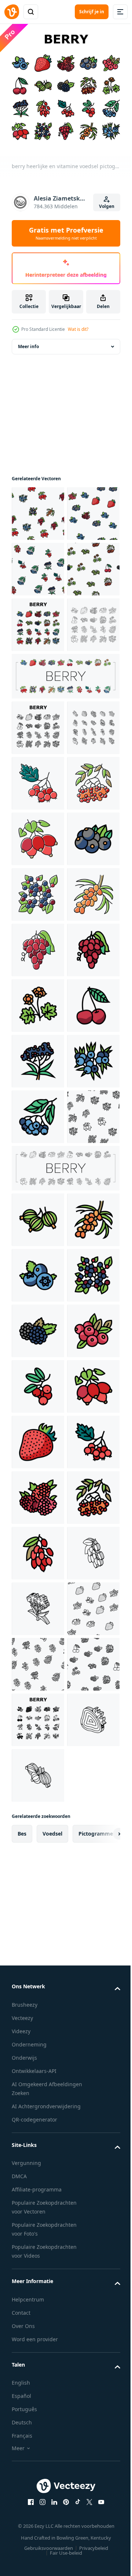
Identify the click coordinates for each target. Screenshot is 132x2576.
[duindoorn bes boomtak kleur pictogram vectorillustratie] (38, 1278)
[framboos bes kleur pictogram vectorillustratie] (38, 2381)
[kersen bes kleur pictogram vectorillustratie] (38, 1500)
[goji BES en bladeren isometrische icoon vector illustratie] (38, 2548)
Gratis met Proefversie (66, 233)
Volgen (107, 206)
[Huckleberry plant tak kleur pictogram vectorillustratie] (38, 1222)
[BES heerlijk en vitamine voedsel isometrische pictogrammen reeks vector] (38, 944)
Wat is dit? (78, 329)
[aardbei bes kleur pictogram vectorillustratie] (38, 2270)
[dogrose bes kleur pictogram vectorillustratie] (38, 1111)
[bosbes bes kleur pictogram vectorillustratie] (38, 1937)
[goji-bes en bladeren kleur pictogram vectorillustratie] (38, 2492)
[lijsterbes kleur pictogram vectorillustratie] (38, 1056)
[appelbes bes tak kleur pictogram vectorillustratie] (38, 1667)
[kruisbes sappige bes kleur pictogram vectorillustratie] (38, 1825)
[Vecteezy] (12, 12)
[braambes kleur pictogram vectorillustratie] (38, 2048)
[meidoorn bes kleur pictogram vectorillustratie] (38, 1000)
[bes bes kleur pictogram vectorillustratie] (38, 1167)
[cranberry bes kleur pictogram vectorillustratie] (38, 2103)
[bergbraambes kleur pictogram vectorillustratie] (38, 1445)
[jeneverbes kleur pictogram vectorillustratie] (38, 1611)
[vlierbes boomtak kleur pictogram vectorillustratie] (38, 1556)
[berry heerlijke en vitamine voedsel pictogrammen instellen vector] (38, 730)
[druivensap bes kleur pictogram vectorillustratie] (38, 1333)
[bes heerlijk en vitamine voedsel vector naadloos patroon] (38, 508)
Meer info (28, 341)
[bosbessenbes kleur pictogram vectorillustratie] (38, 2159)
